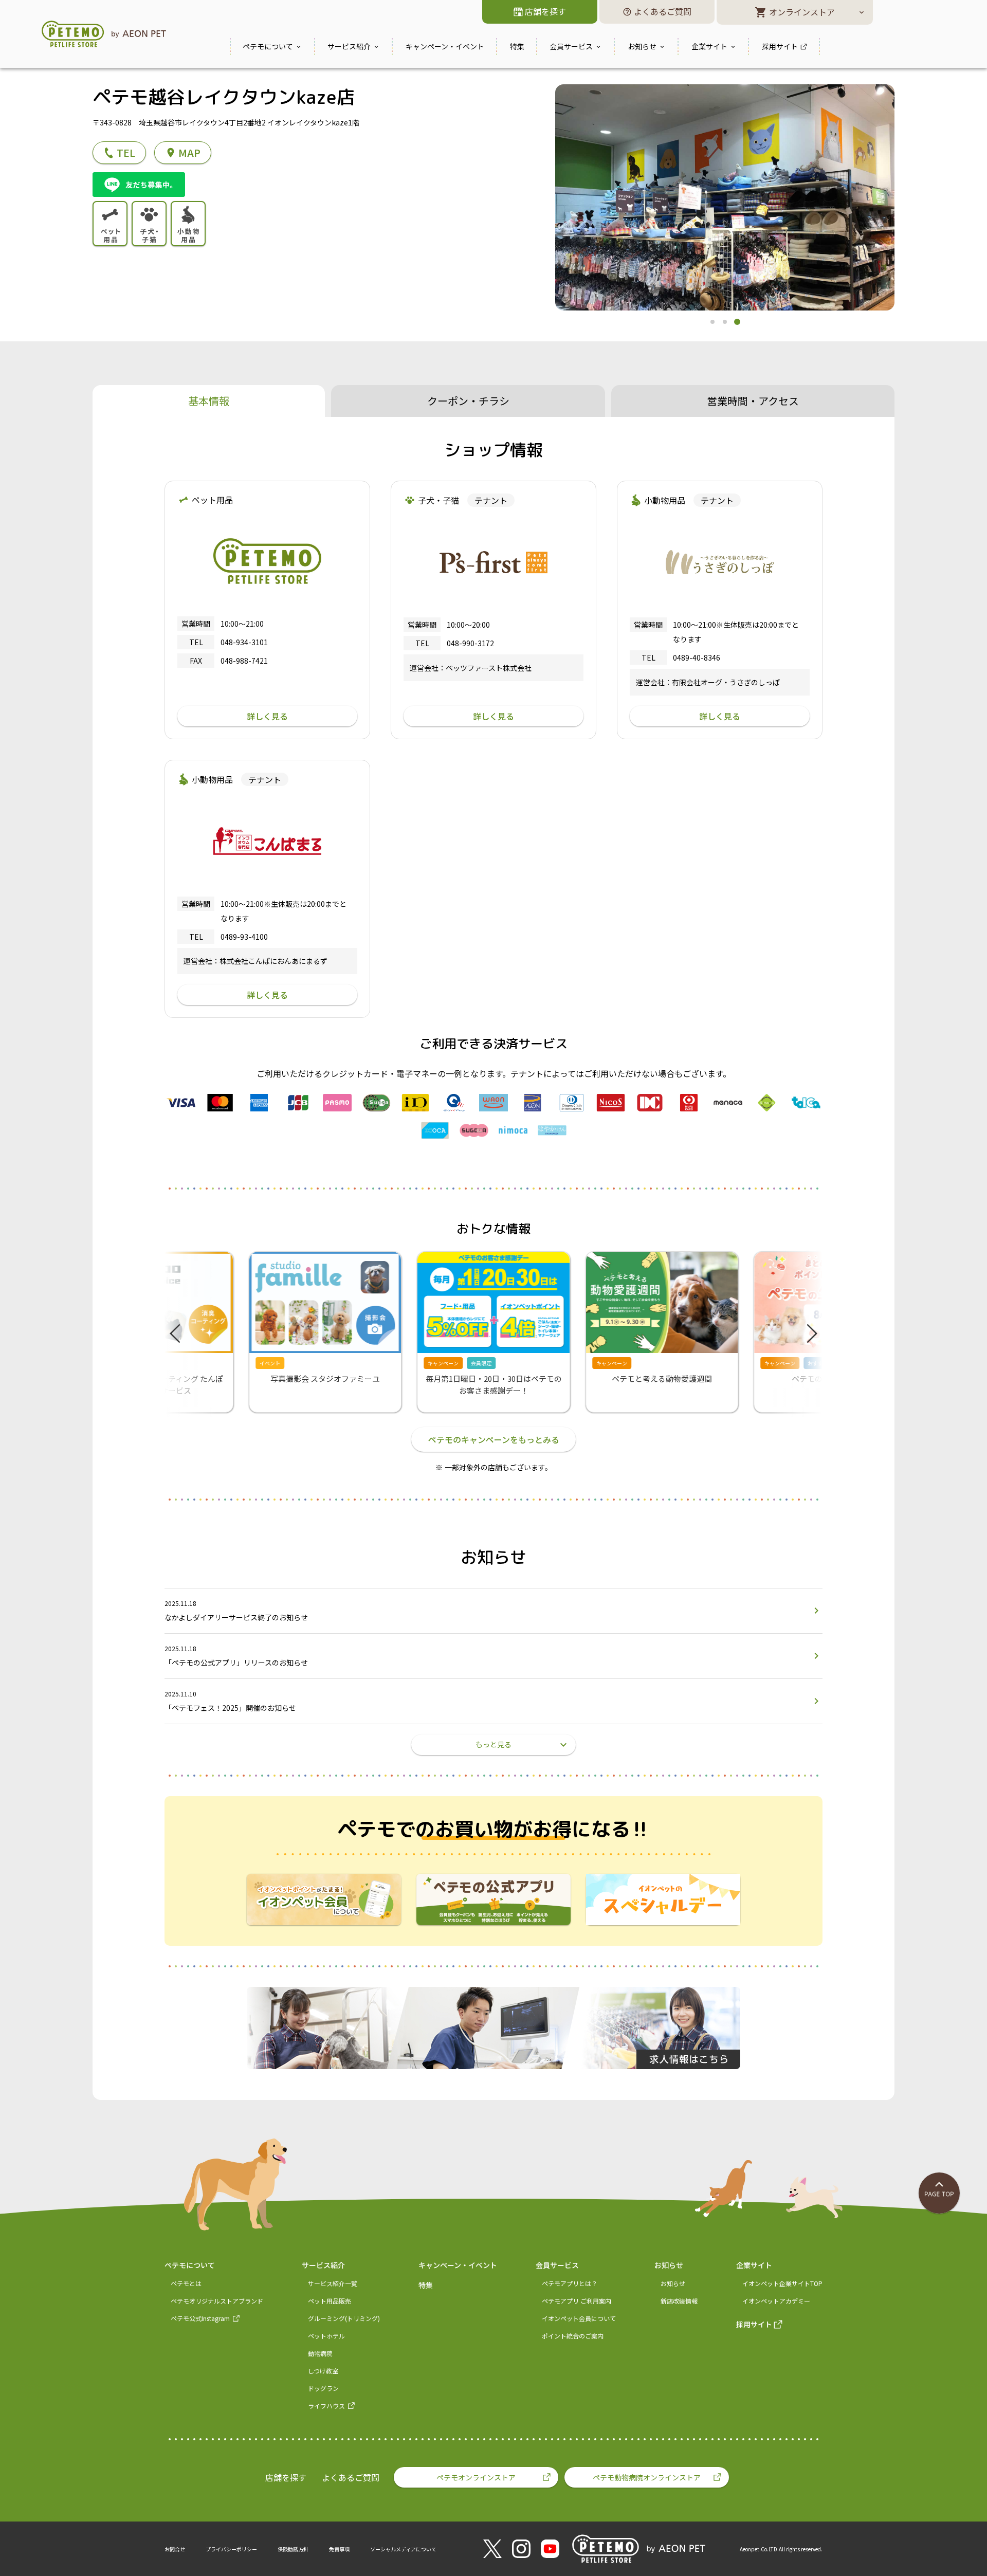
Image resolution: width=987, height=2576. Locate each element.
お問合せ (175, 2549)
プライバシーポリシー (231, 2549)
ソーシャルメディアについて (403, 2549)
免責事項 (339, 2549)
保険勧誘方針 (293, 2549)
